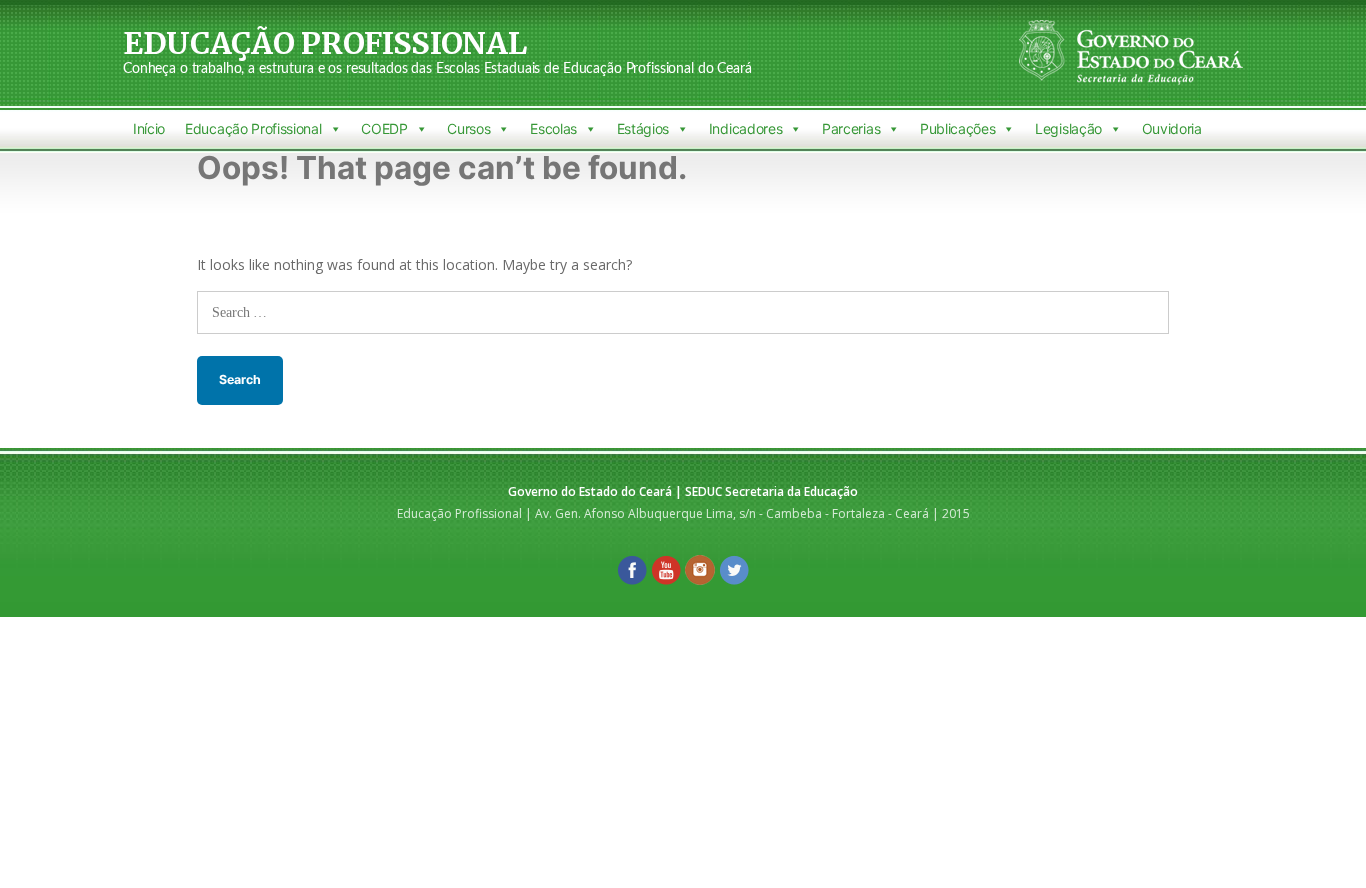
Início (149, 128)
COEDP (384, 128)
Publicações (958, 128)
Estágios (643, 128)
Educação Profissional (324, 43)
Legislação (1068, 128)
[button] (335, 129)
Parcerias (851, 128)
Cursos (468, 128)
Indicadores (746, 128)
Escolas (553, 128)
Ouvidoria (1172, 128)
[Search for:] (683, 311)
